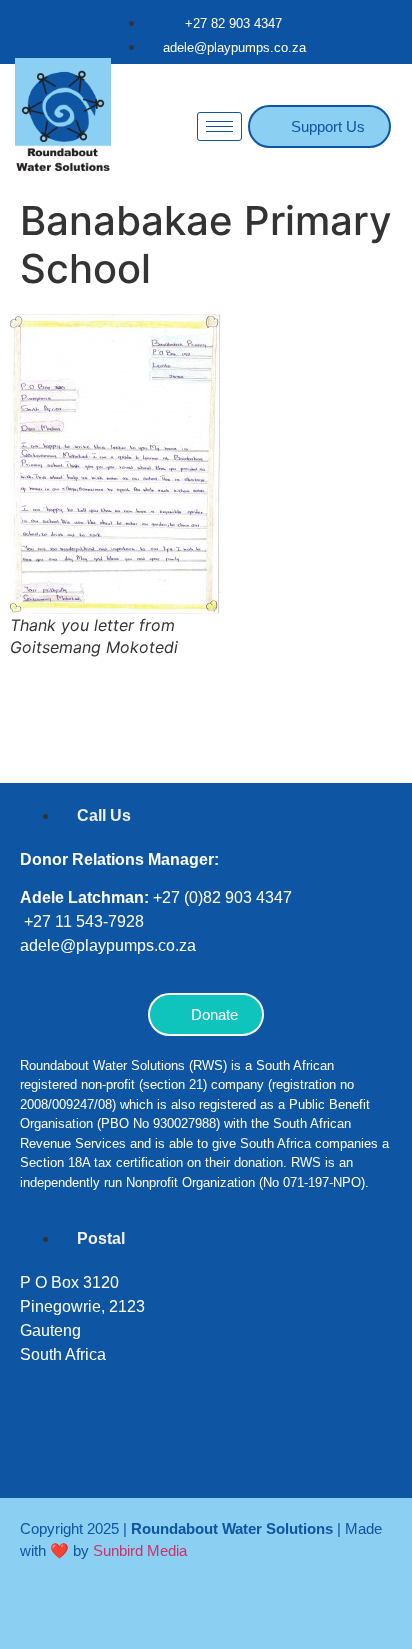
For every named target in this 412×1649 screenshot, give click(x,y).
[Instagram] (105, 1447)
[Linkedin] (165, 1447)
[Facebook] (45, 1447)
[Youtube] (225, 1447)
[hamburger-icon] (219, 126)
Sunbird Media (140, 1550)
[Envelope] (285, 1447)
